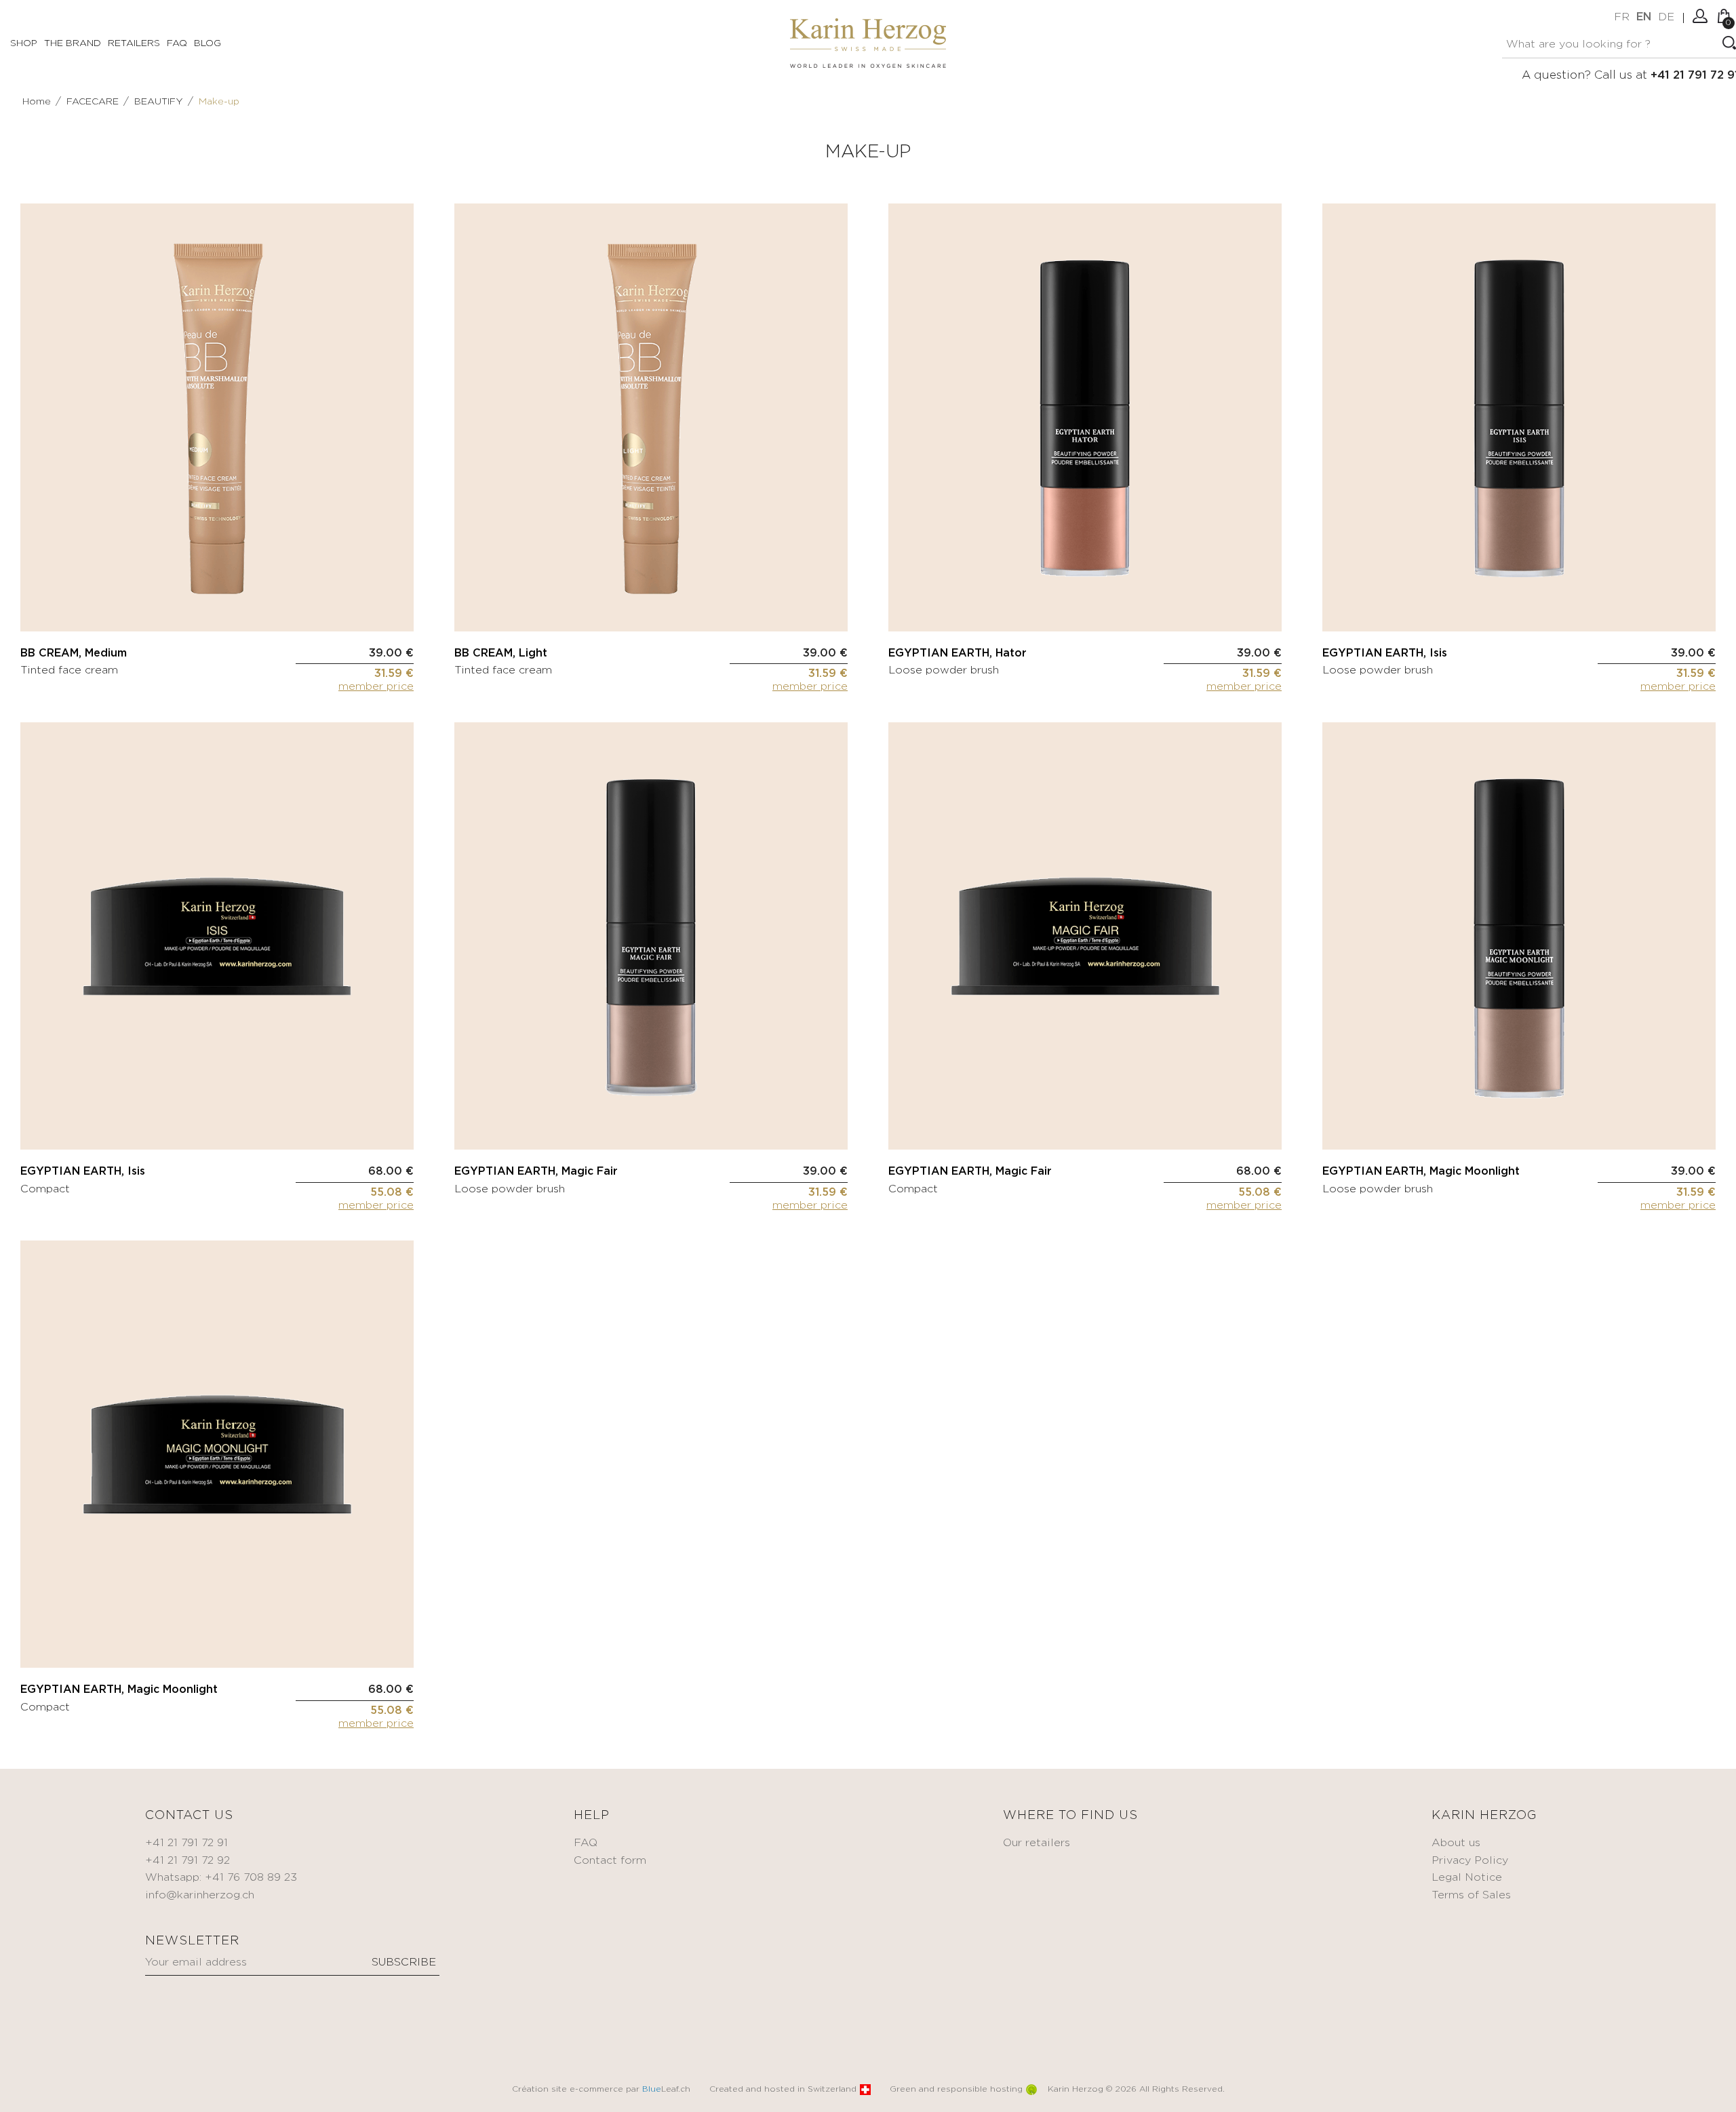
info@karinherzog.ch (200, 1895)
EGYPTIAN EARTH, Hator (958, 653)
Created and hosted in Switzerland (783, 2089)
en (1644, 17)
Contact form (610, 1861)
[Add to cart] (403, 604)
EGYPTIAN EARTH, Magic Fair (536, 1172)
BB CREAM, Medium (74, 653)
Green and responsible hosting (956, 2089)
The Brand (73, 43)
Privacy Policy (1470, 1861)
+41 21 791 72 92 (188, 1861)
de (1666, 17)
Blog (208, 43)
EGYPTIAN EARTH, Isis (1385, 653)
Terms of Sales (1471, 1895)
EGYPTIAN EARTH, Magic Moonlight (1421, 1172)
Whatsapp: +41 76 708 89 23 (221, 1878)
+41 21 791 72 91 (186, 1843)
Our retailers (1037, 1843)
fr (1622, 17)
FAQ (177, 43)
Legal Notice (1467, 1878)
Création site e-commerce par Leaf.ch (601, 2089)
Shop (24, 43)
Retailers (134, 43)
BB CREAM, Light (501, 653)
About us (1456, 1843)
